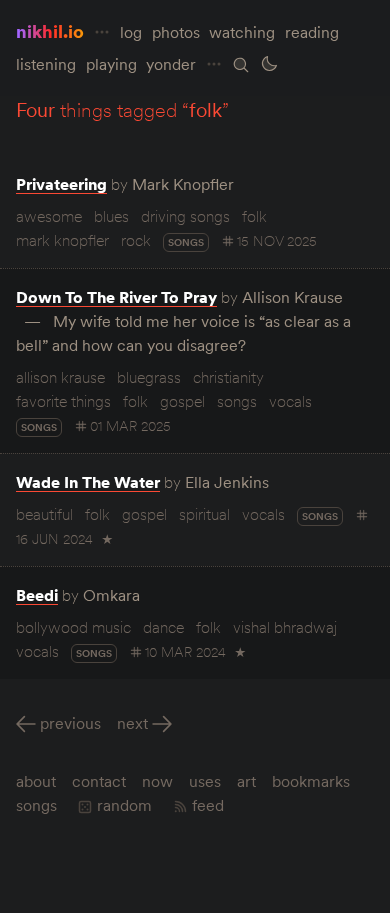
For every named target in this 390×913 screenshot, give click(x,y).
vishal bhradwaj (285, 627)
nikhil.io (50, 31)
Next (132, 723)
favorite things (63, 401)
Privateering (61, 184)
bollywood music (73, 627)
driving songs (185, 216)
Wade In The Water (88, 482)
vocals (290, 401)
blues (111, 216)
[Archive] (241, 65)
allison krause (60, 377)
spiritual (204, 514)
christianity (228, 377)
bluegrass (149, 377)
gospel (182, 401)
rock (136, 240)
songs (186, 242)
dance (163, 627)
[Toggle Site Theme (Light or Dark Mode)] (269, 64)
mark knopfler (62, 240)
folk (254, 216)
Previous (70, 723)
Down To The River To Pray (116, 297)
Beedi (37, 595)
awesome (49, 216)
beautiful (44, 514)
